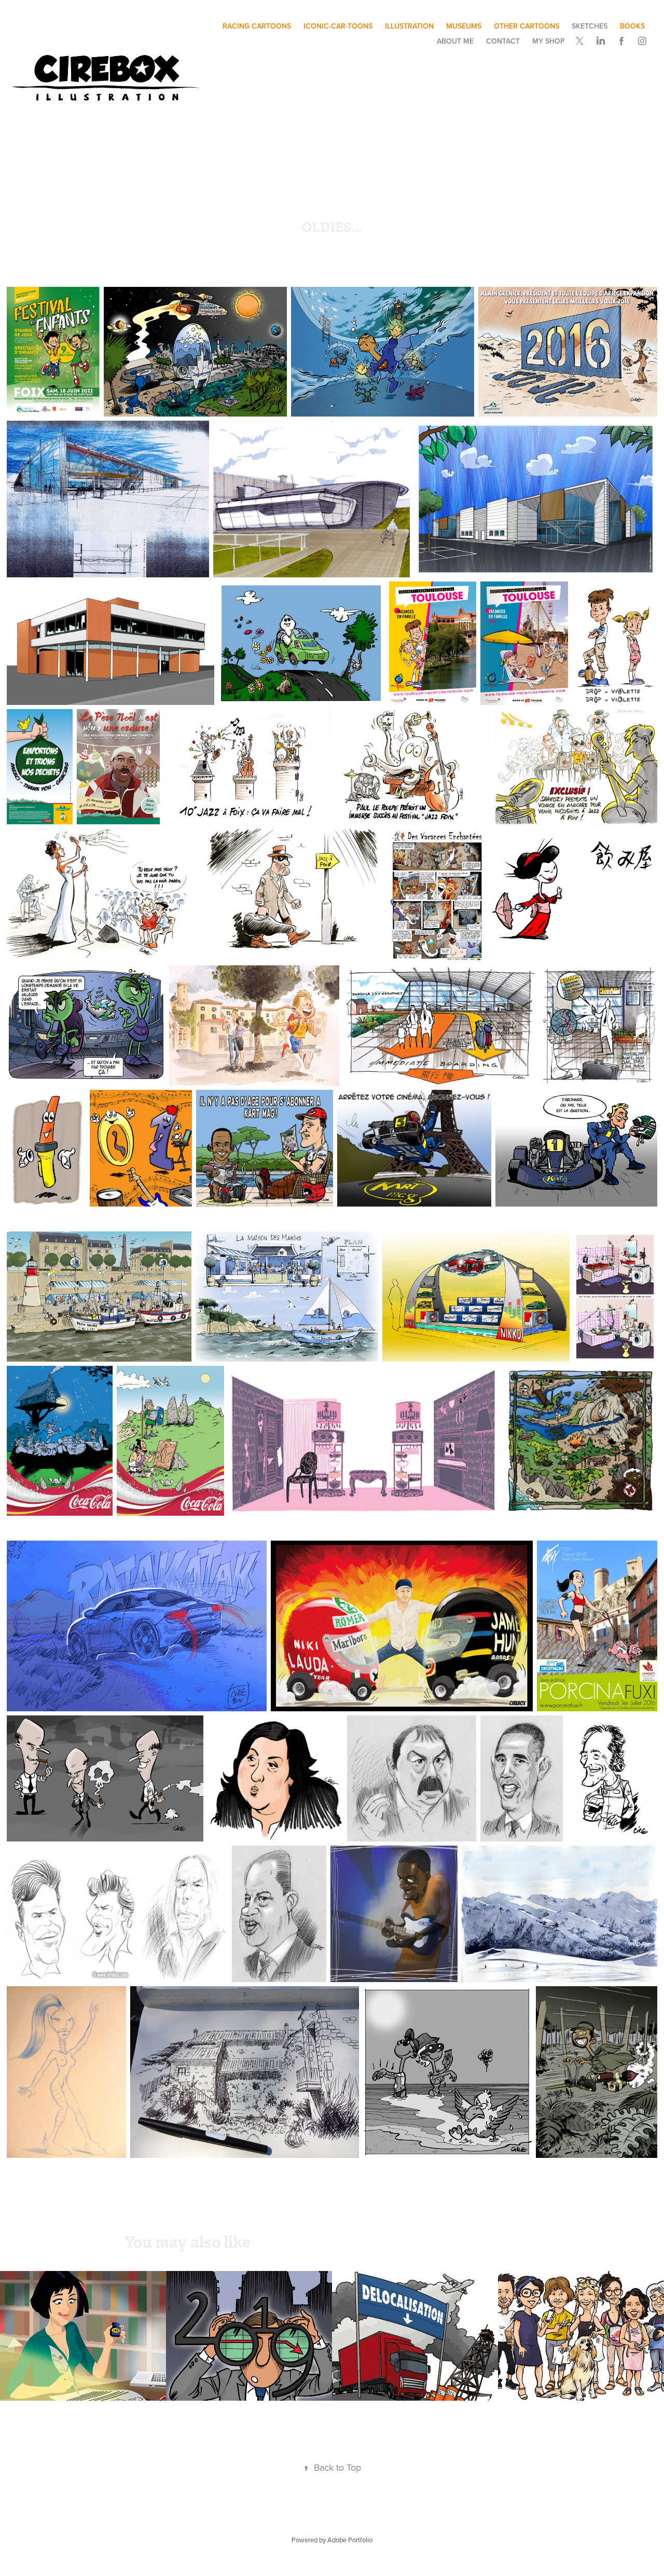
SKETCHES (590, 26)
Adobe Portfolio (350, 2540)
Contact (503, 41)
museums (464, 26)
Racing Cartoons (257, 26)
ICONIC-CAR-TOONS (338, 26)
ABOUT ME (455, 41)
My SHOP (549, 41)
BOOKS (632, 26)
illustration (409, 26)
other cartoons (527, 26)
